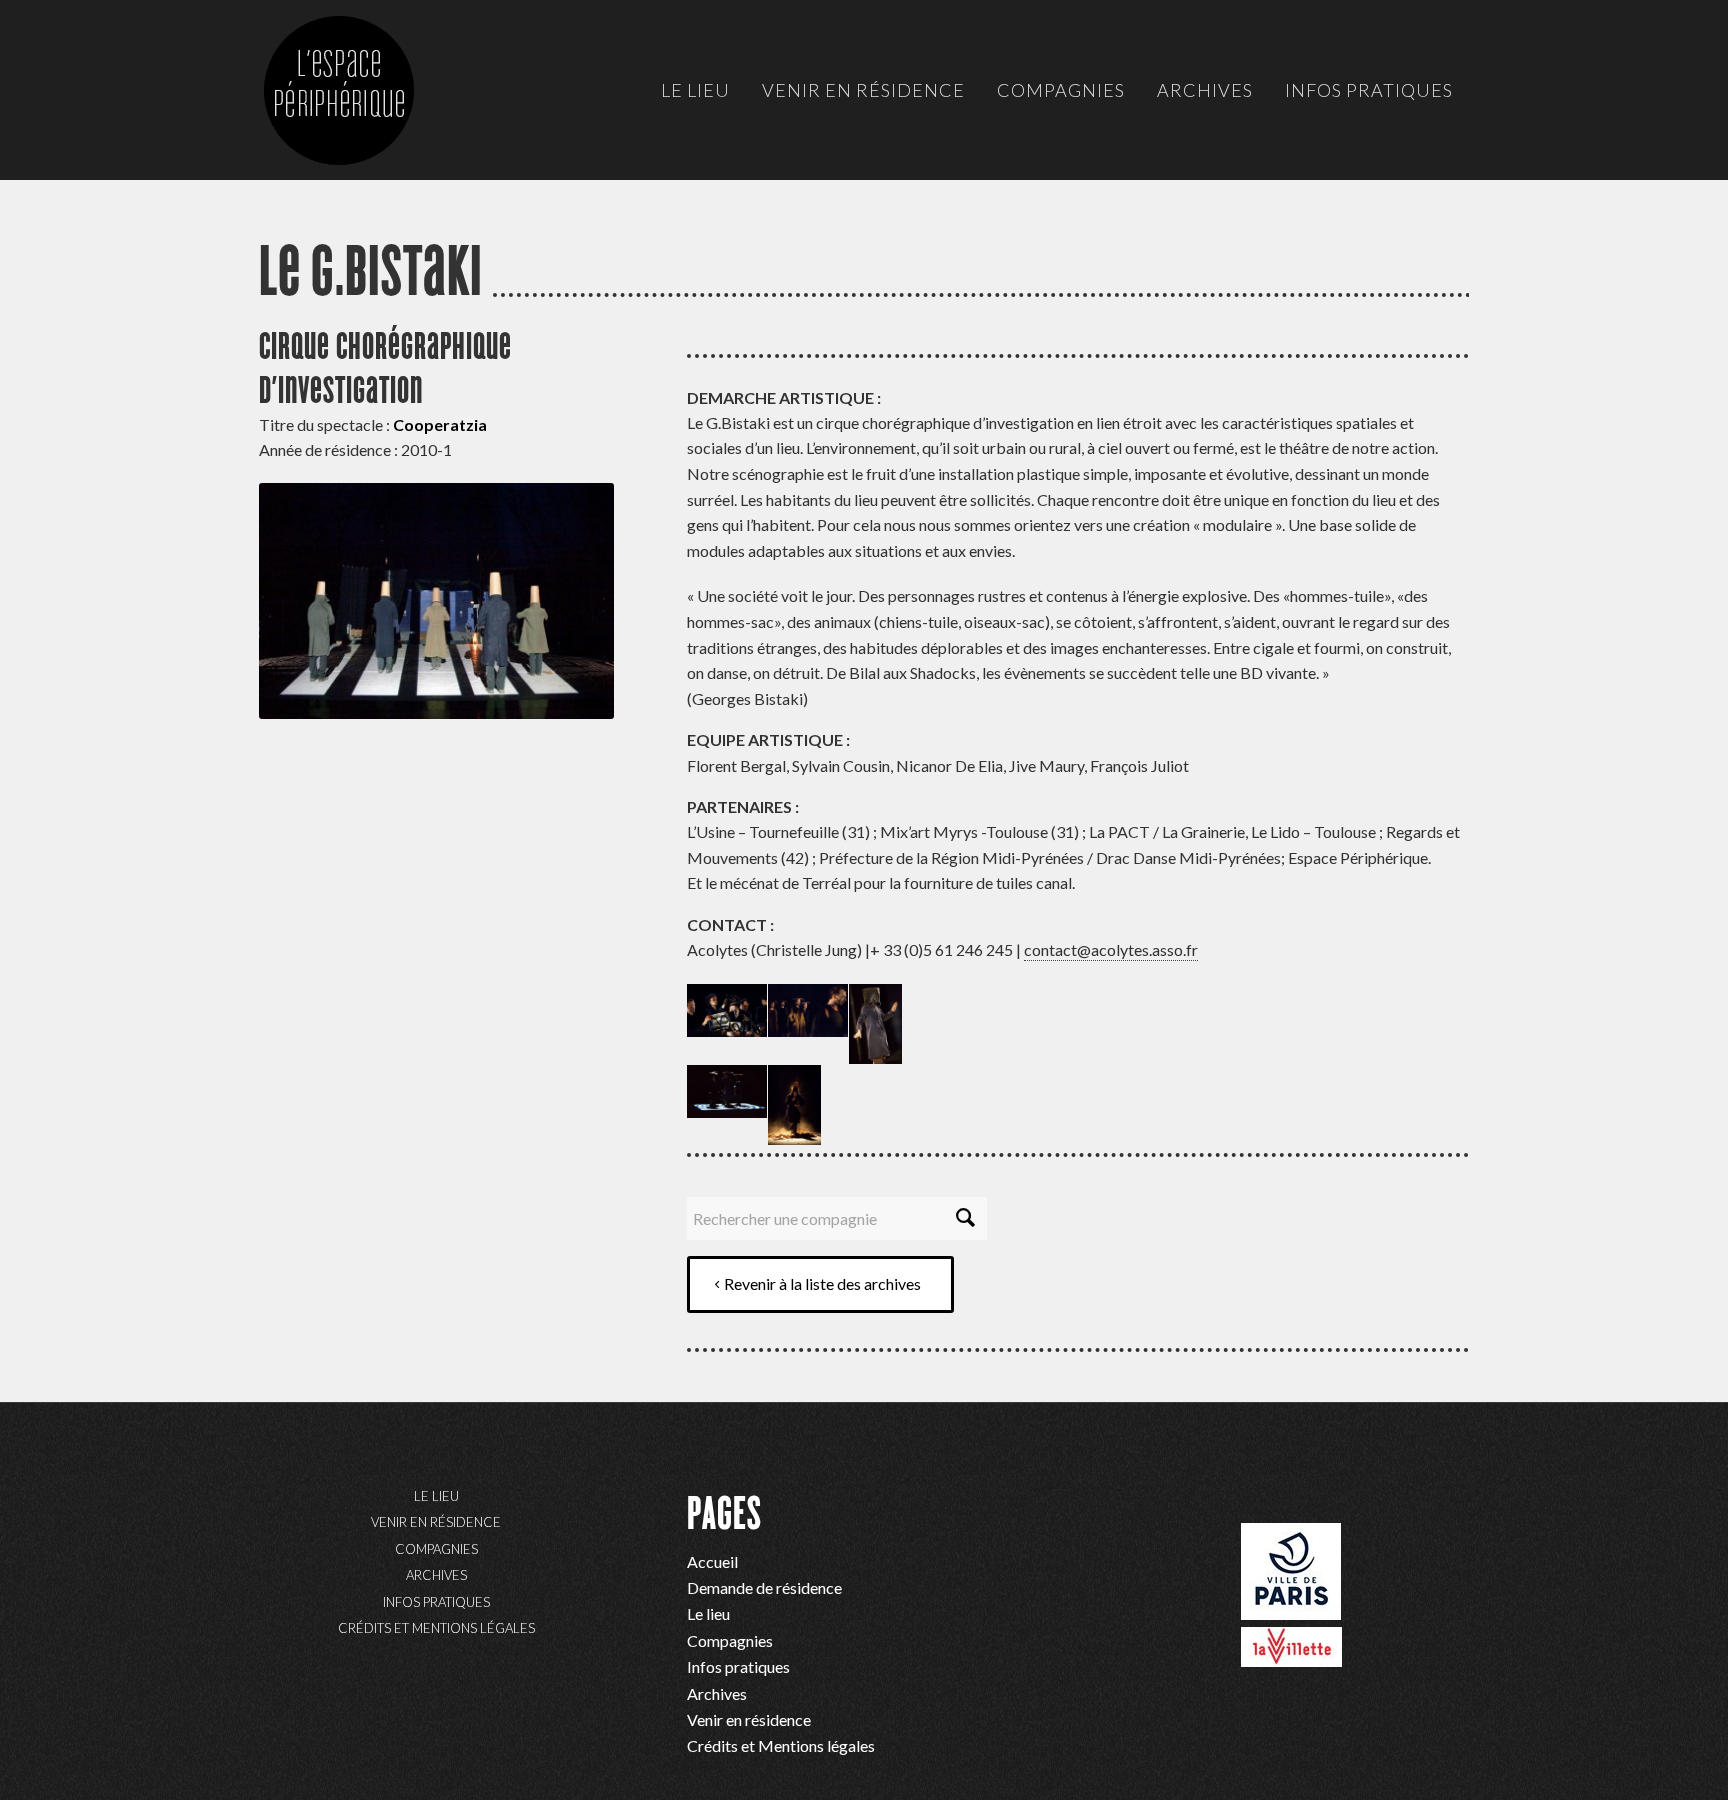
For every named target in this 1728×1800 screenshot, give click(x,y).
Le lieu (436, 1496)
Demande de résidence (764, 1587)
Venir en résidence (436, 1522)
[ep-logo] (359, 110)
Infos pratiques (436, 1602)
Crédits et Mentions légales (436, 1628)
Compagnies (436, 1549)
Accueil (712, 1561)
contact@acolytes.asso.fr (1111, 949)
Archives (436, 1575)
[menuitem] (695, 90)
